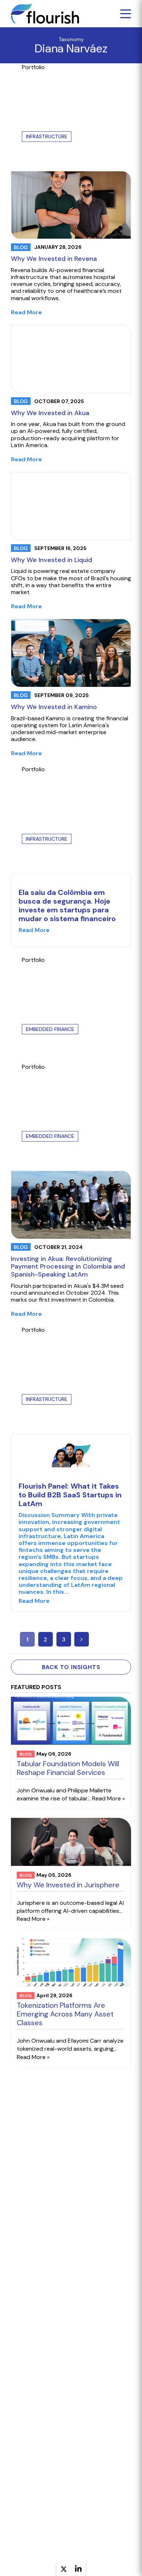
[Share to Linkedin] (78, 2569)
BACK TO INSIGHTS (71, 1667)
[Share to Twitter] (64, 2570)
